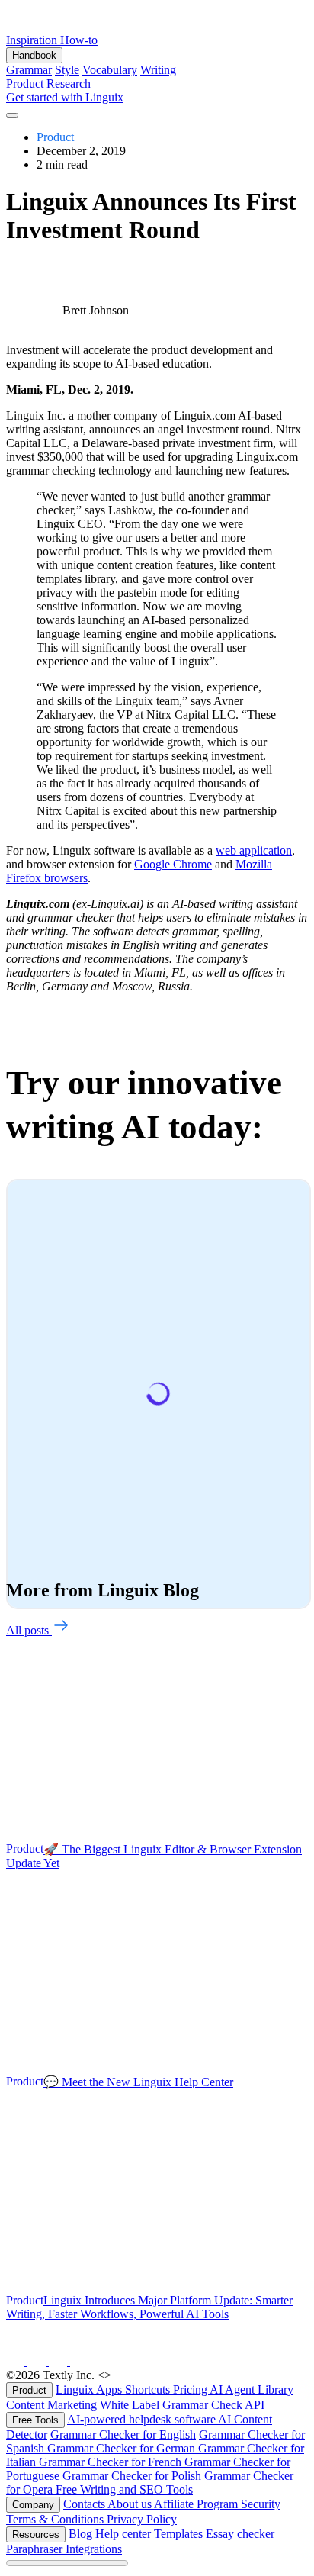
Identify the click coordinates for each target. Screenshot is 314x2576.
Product (26, 84)
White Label (131, 2405)
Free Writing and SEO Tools (124, 2489)
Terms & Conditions (56, 2519)
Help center (125, 2534)
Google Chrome (173, 864)
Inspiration (33, 40)
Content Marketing (51, 2405)
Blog (82, 2534)
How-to (79, 40)
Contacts (85, 2504)
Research (69, 84)
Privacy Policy (142, 2519)
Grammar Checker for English (123, 2434)
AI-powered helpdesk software (143, 2419)
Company (33, 2505)
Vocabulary (110, 70)
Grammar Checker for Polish (133, 2476)
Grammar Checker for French (112, 2462)
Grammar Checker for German (123, 2448)
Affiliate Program (197, 2504)
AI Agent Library (252, 2389)
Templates (180, 2534)
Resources (36, 2534)
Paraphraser (36, 2549)
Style (67, 70)
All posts (29, 1630)
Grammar (29, 70)
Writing (158, 70)
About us (131, 2504)
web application (254, 850)
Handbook (34, 55)
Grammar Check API (213, 2405)
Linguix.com (145, 2375)
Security (261, 2504)
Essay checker (240, 2534)
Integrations (94, 2549)
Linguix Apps (90, 2389)
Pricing (191, 2389)
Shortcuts (149, 2389)
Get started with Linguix (65, 97)
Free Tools (35, 2420)
